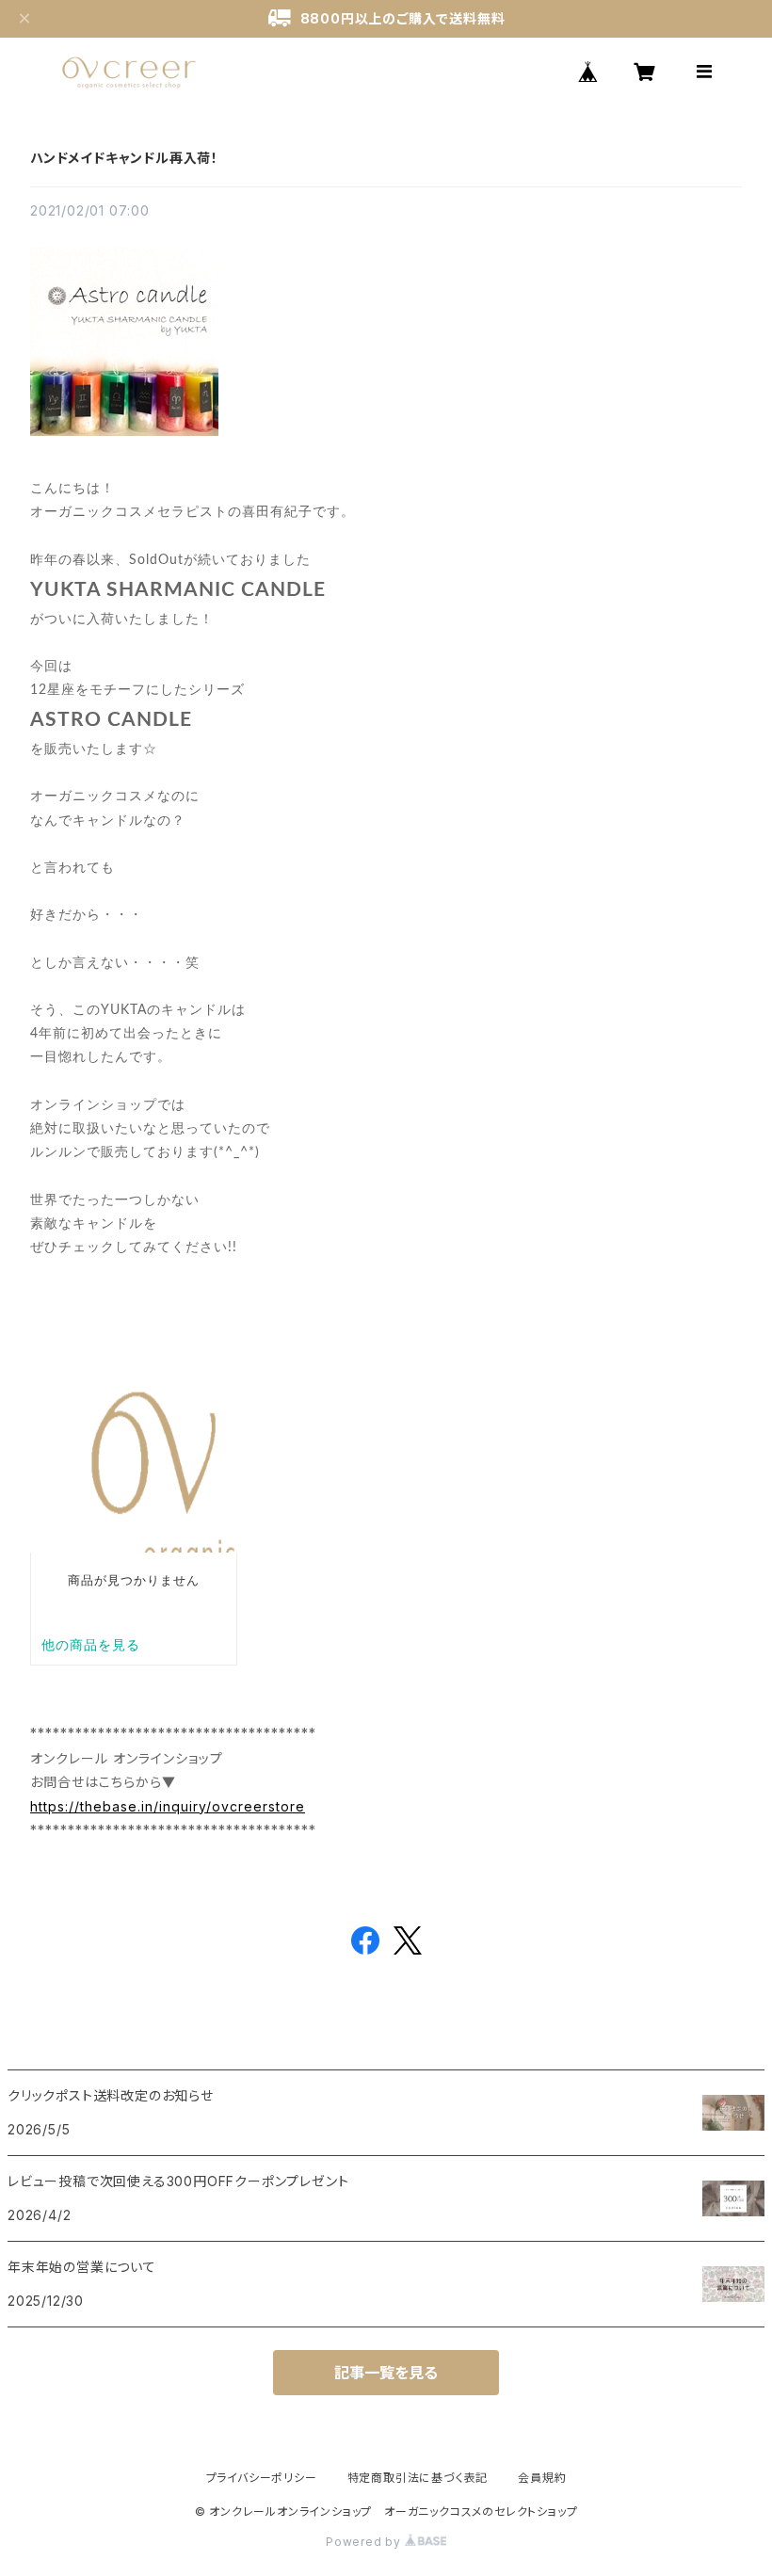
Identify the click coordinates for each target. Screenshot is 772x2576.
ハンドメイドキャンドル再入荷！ (124, 158)
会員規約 (542, 2478)
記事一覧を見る (386, 2373)
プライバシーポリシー (262, 2478)
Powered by (365, 2542)
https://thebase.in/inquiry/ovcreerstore (168, 1806)
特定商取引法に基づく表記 (418, 2478)
